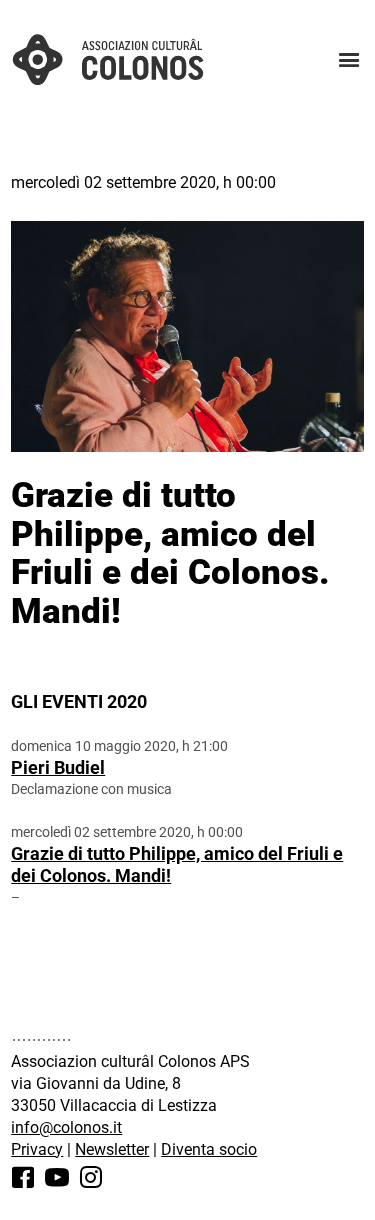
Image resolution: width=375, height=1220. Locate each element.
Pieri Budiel (58, 767)
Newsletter (112, 1149)
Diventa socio (209, 1149)
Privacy (37, 1149)
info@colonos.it (66, 1127)
